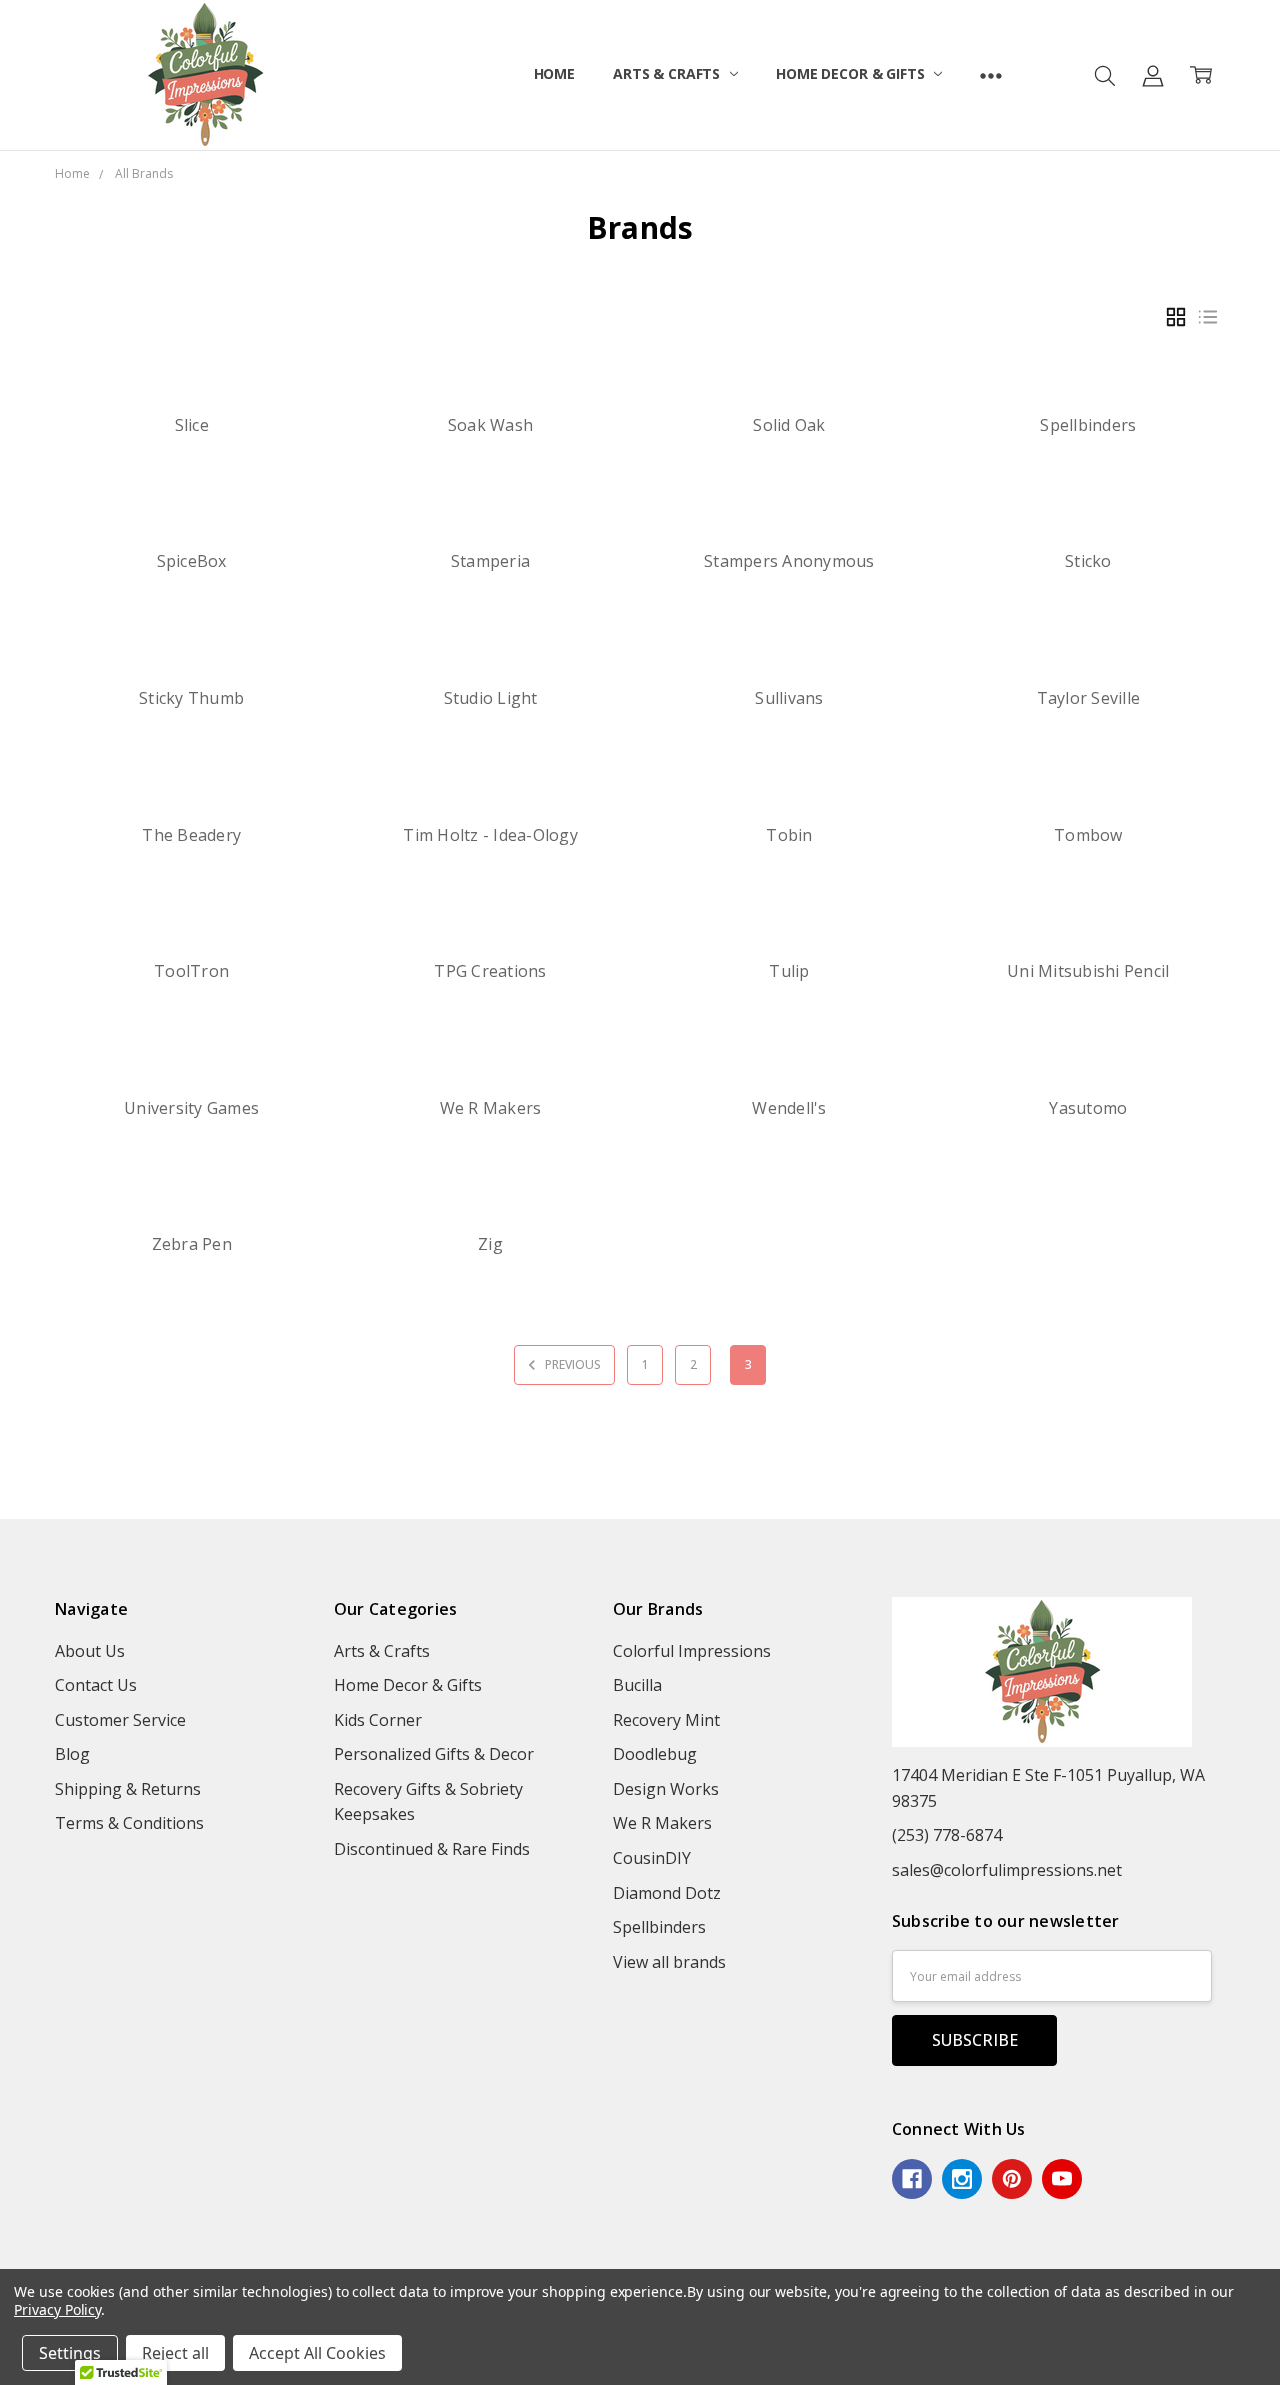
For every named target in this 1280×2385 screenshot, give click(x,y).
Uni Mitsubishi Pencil (1088, 971)
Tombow (1088, 835)
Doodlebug (655, 1754)
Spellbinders (1088, 425)
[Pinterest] (1012, 2179)
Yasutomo (1088, 1108)
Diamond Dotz (667, 1893)
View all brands (669, 1962)
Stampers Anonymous (789, 561)
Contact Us (96, 1685)
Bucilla (637, 1685)
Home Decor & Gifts (852, 73)
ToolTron (191, 971)
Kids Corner (378, 1720)
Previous (571, 1364)
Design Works (666, 1789)
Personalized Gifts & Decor (434, 1754)
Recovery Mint (666, 1720)
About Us (90, 1651)
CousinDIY (652, 1858)
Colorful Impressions (692, 1651)
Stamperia (490, 561)
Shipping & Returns (128, 1789)
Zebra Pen (192, 1244)
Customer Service (120, 1720)
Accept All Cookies (317, 2353)
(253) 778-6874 (947, 1835)
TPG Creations (490, 971)
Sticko (1088, 561)
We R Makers (491, 1108)
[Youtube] (1062, 2179)
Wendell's (789, 1108)
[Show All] (991, 75)
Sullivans (789, 698)
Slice (192, 425)
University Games (191, 1108)
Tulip (789, 971)
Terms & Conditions (129, 1823)
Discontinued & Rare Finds (432, 1849)
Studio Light (491, 698)
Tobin (789, 835)
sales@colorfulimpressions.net (1007, 1870)
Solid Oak (789, 425)
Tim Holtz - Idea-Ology (490, 835)
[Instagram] (962, 2179)
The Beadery (191, 835)
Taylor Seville (1089, 698)
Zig (490, 1244)
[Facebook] (912, 2179)
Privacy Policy (57, 2309)
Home (554, 73)
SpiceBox (192, 561)
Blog (72, 1754)
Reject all (175, 2353)
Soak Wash (490, 425)
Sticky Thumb (191, 698)
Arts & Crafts (668, 73)
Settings (70, 2353)
